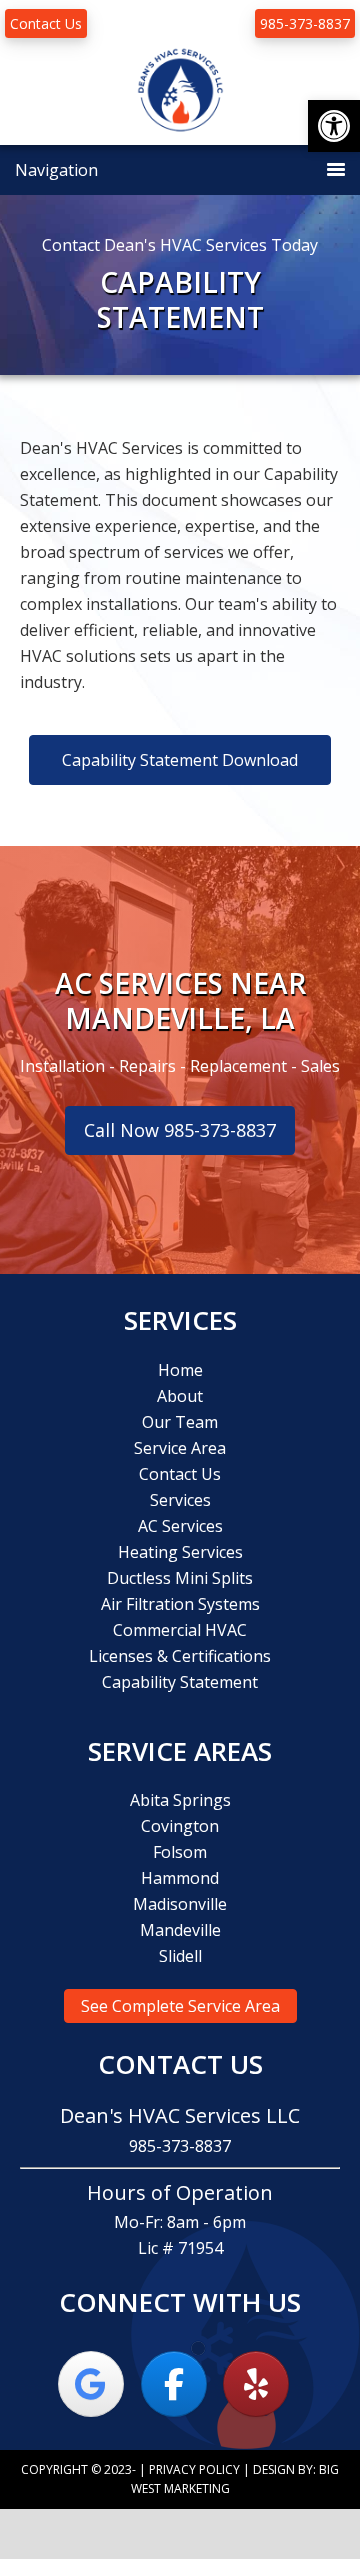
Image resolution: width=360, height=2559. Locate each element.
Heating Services (180, 1552)
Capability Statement (180, 1682)
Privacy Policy (194, 2469)
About (180, 1396)
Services (180, 1500)
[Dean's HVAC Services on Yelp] (256, 2384)
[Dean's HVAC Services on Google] (91, 2384)
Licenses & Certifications (180, 1656)
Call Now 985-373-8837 (180, 1130)
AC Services (180, 1526)
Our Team (180, 1422)
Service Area (180, 1448)
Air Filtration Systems (180, 1604)
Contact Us (46, 23)
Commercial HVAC (180, 1630)
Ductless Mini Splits (180, 1578)
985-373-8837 (305, 23)
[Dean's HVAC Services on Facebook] (174, 2384)
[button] (334, 126)
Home (180, 1370)
